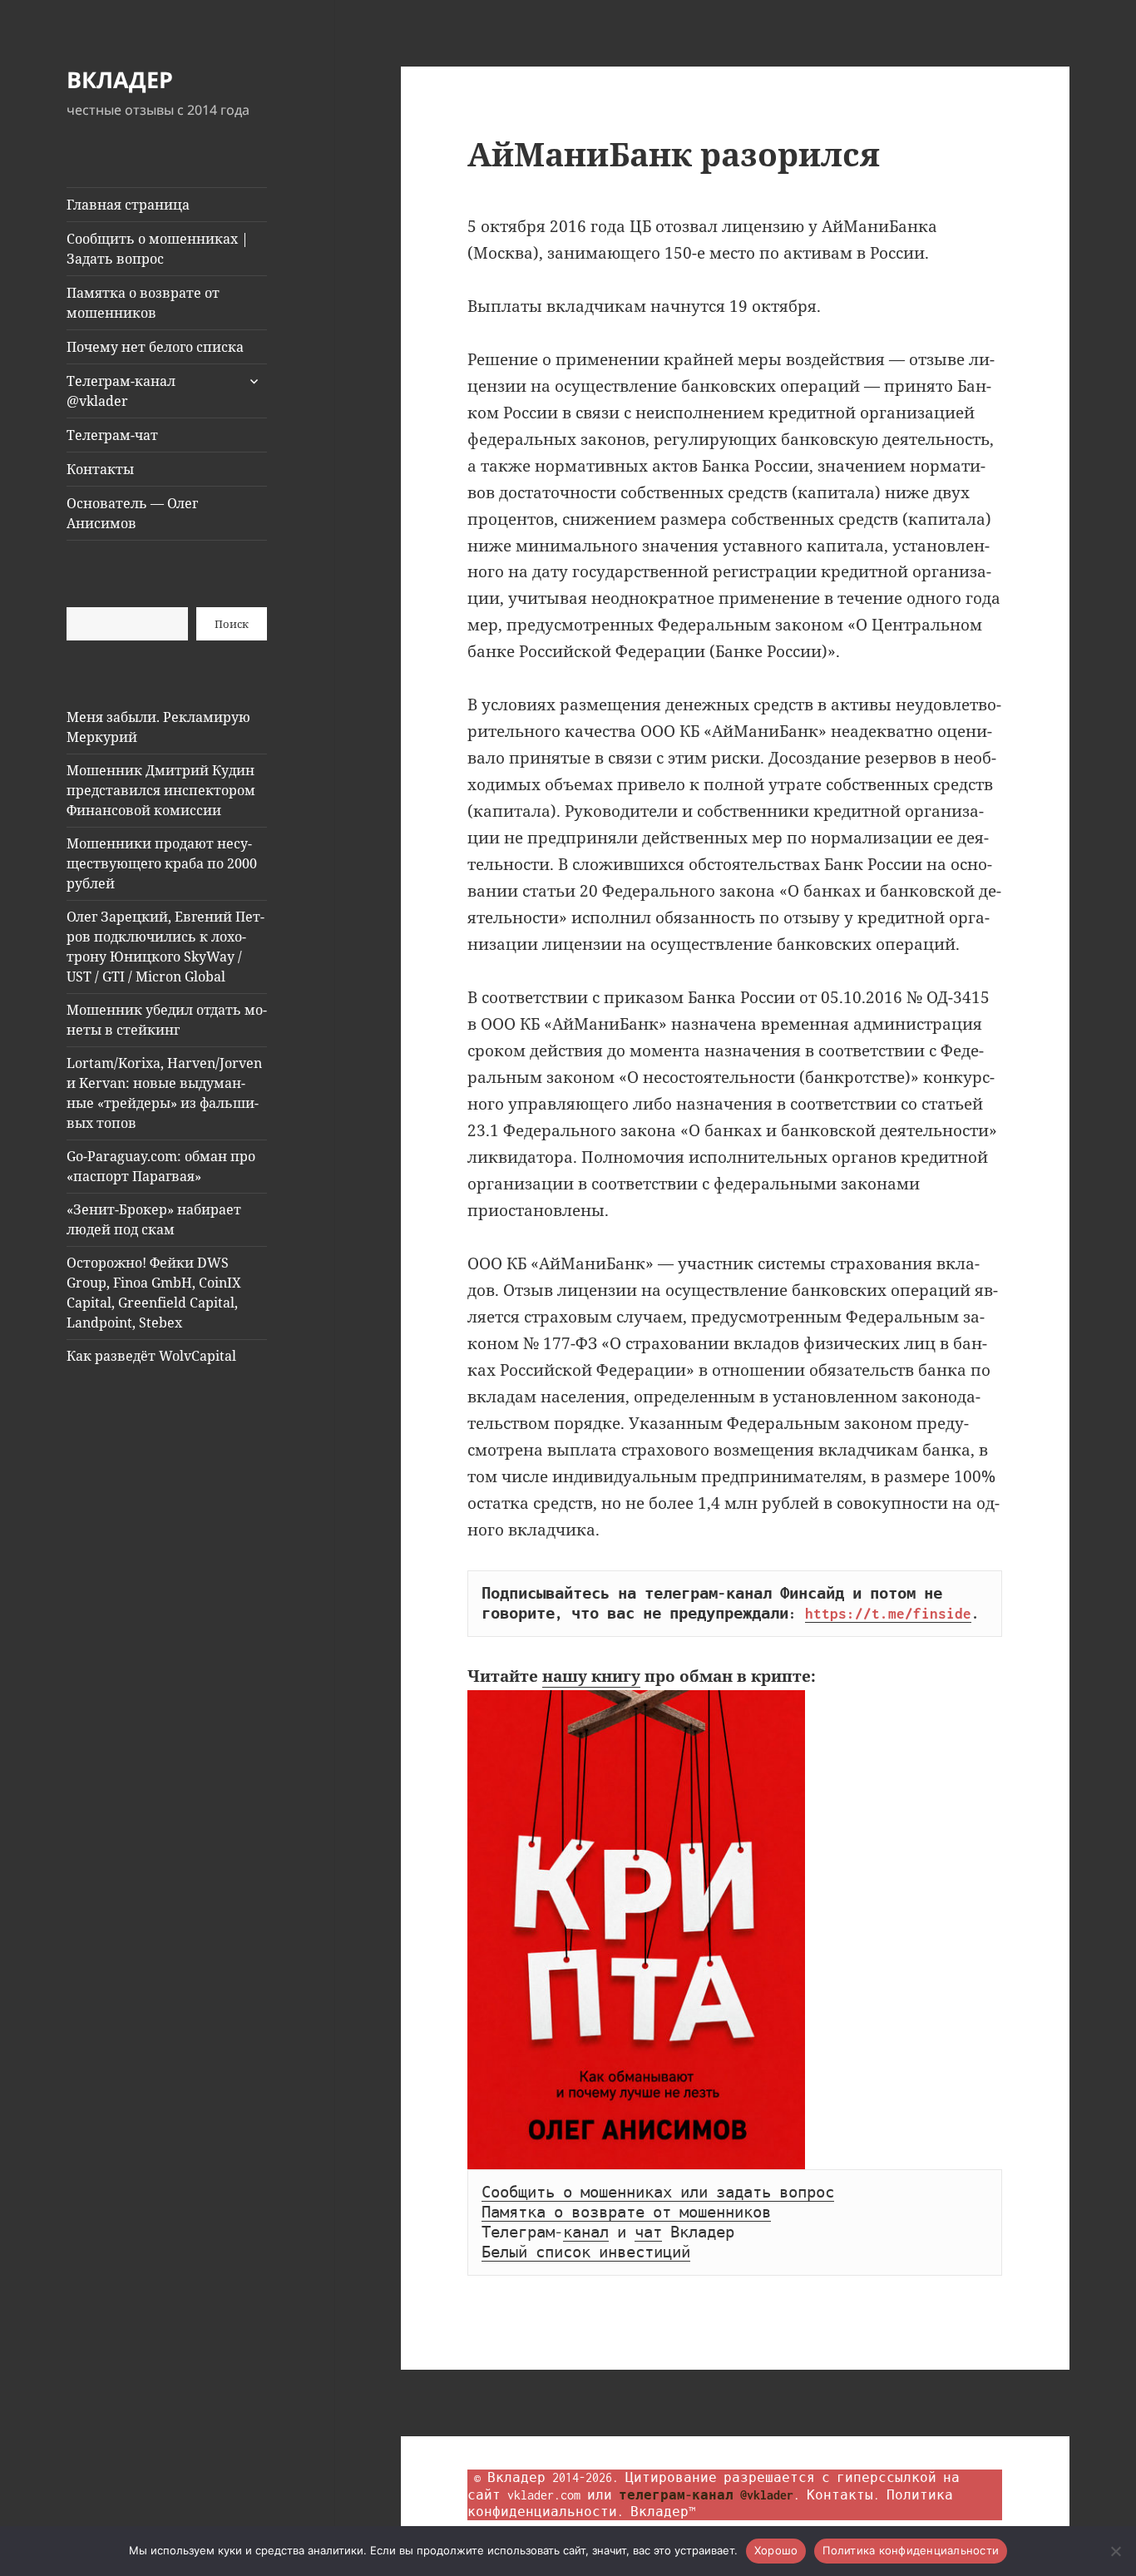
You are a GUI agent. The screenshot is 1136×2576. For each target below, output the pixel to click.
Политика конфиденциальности (911, 2550)
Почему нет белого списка (155, 347)
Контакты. (843, 2495)
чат (648, 2232)
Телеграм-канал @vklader (121, 391)
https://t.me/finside (888, 1614)
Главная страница (128, 205)
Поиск (232, 624)
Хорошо (776, 2550)
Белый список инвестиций (586, 2252)
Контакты (100, 469)
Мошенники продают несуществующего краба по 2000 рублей (162, 863)
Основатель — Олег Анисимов (132, 513)
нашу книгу (591, 1676)
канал (586, 2232)
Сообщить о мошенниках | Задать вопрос (158, 249)
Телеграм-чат (112, 435)
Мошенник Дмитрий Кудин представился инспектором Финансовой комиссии (161, 790)
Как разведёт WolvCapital (151, 1356)
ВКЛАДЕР (120, 79)
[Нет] (1115, 2551)
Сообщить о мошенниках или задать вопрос (658, 2193)
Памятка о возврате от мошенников (143, 303)
